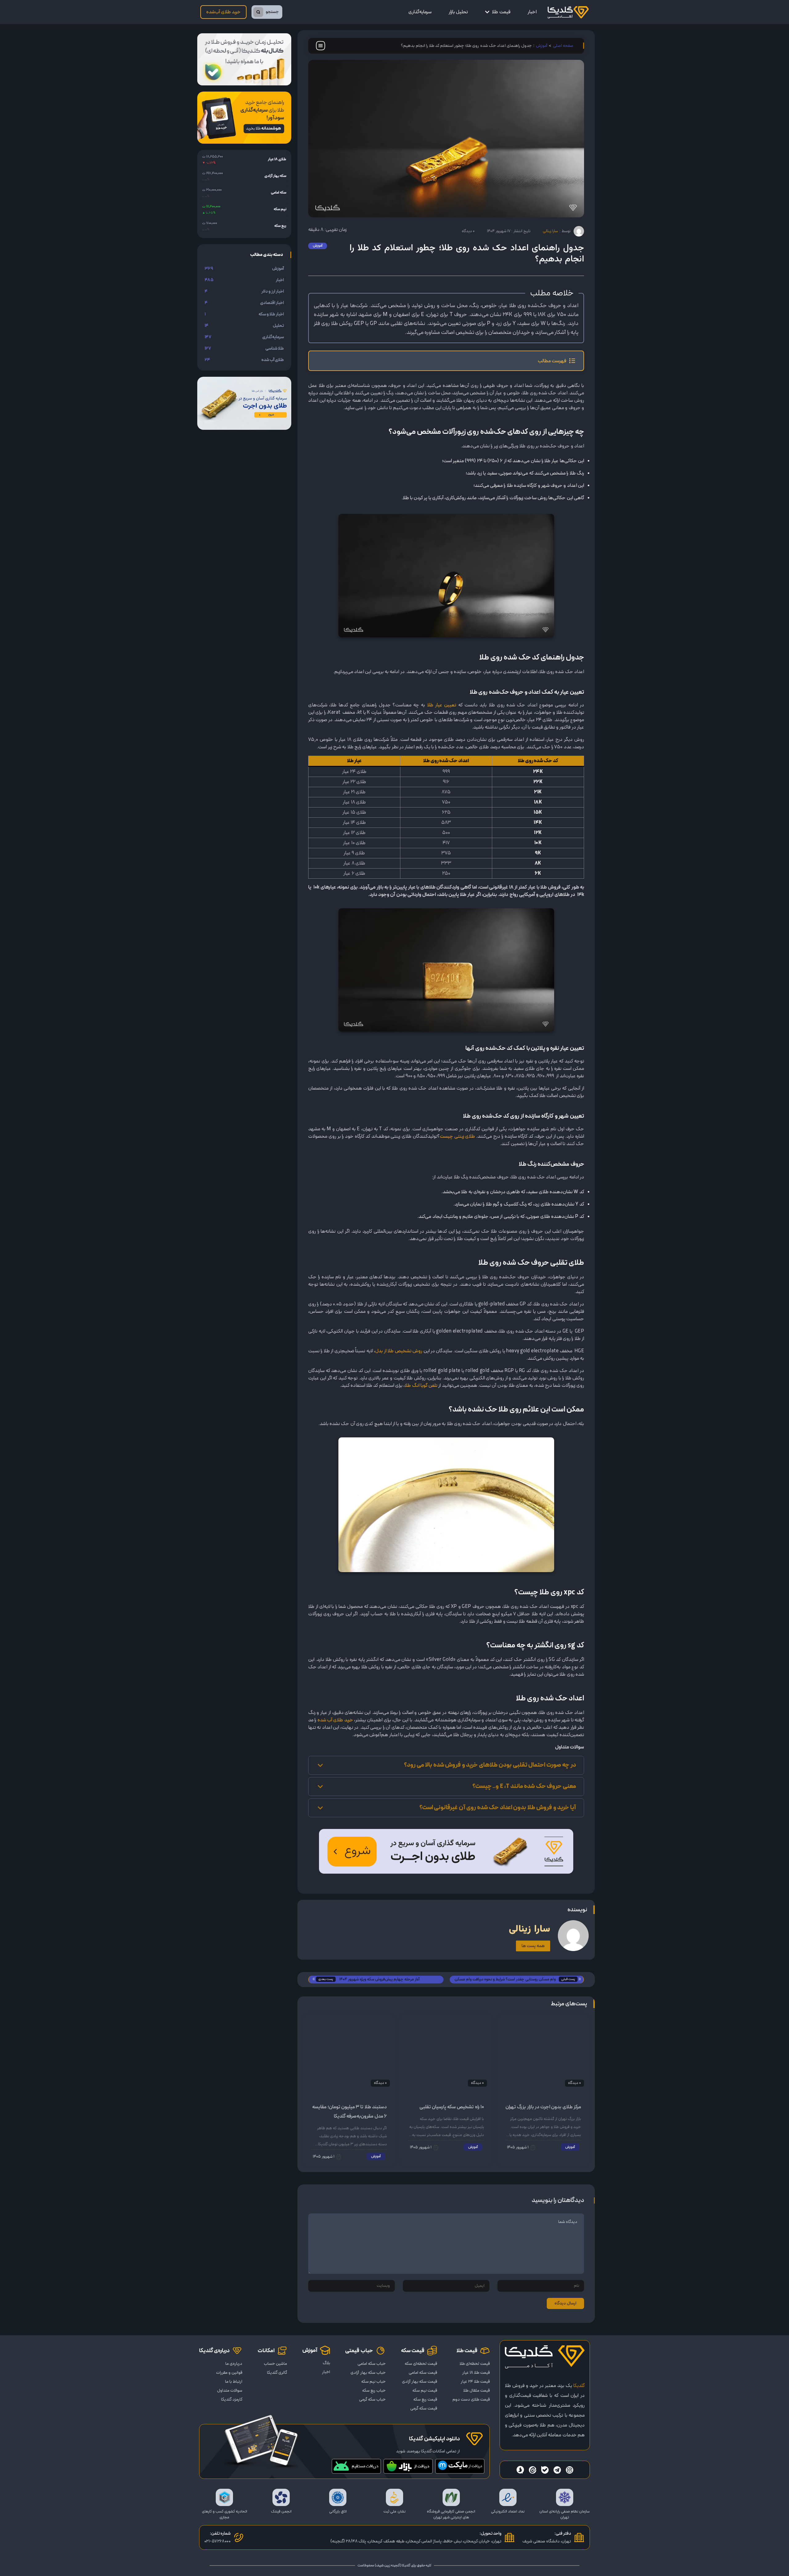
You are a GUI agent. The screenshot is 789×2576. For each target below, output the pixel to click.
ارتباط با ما (234, 2382)
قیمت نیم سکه (425, 2391)
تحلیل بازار (458, 12)
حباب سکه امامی (371, 2364)
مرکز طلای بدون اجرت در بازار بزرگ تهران (543, 2107)
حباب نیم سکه (373, 2382)
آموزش (542, 46)
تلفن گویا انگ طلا (421, 1386)
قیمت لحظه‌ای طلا (475, 2364)
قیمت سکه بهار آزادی (419, 2382)
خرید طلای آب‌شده (224, 12)
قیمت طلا (501, 12)
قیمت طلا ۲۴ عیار (475, 2382)
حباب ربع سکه (374, 2391)
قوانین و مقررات (229, 2373)
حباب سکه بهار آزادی (368, 2373)
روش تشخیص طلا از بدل (399, 1351)
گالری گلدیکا (277, 2373)
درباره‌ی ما (234, 2364)
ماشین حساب (275, 2364)
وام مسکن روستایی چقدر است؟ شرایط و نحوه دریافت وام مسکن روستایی (505, 1980)
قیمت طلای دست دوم (471, 2399)
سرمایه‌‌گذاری (420, 12)
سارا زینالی (550, 231)
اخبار (532, 12)
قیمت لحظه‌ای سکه (421, 2364)
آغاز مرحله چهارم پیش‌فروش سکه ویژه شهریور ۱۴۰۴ (379, 1979)
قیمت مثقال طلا (476, 2391)
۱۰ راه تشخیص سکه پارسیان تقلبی (452, 2107)
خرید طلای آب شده (335, 1720)
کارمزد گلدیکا (232, 2399)
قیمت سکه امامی (423, 2373)
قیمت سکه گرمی (424, 2408)
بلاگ (326, 2363)
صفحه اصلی (563, 46)
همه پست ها (533, 1946)
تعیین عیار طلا (442, 705)
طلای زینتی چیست (458, 1136)
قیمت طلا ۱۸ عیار (476, 2373)
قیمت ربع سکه (425, 2399)
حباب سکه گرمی (372, 2399)
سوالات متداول (230, 2391)
